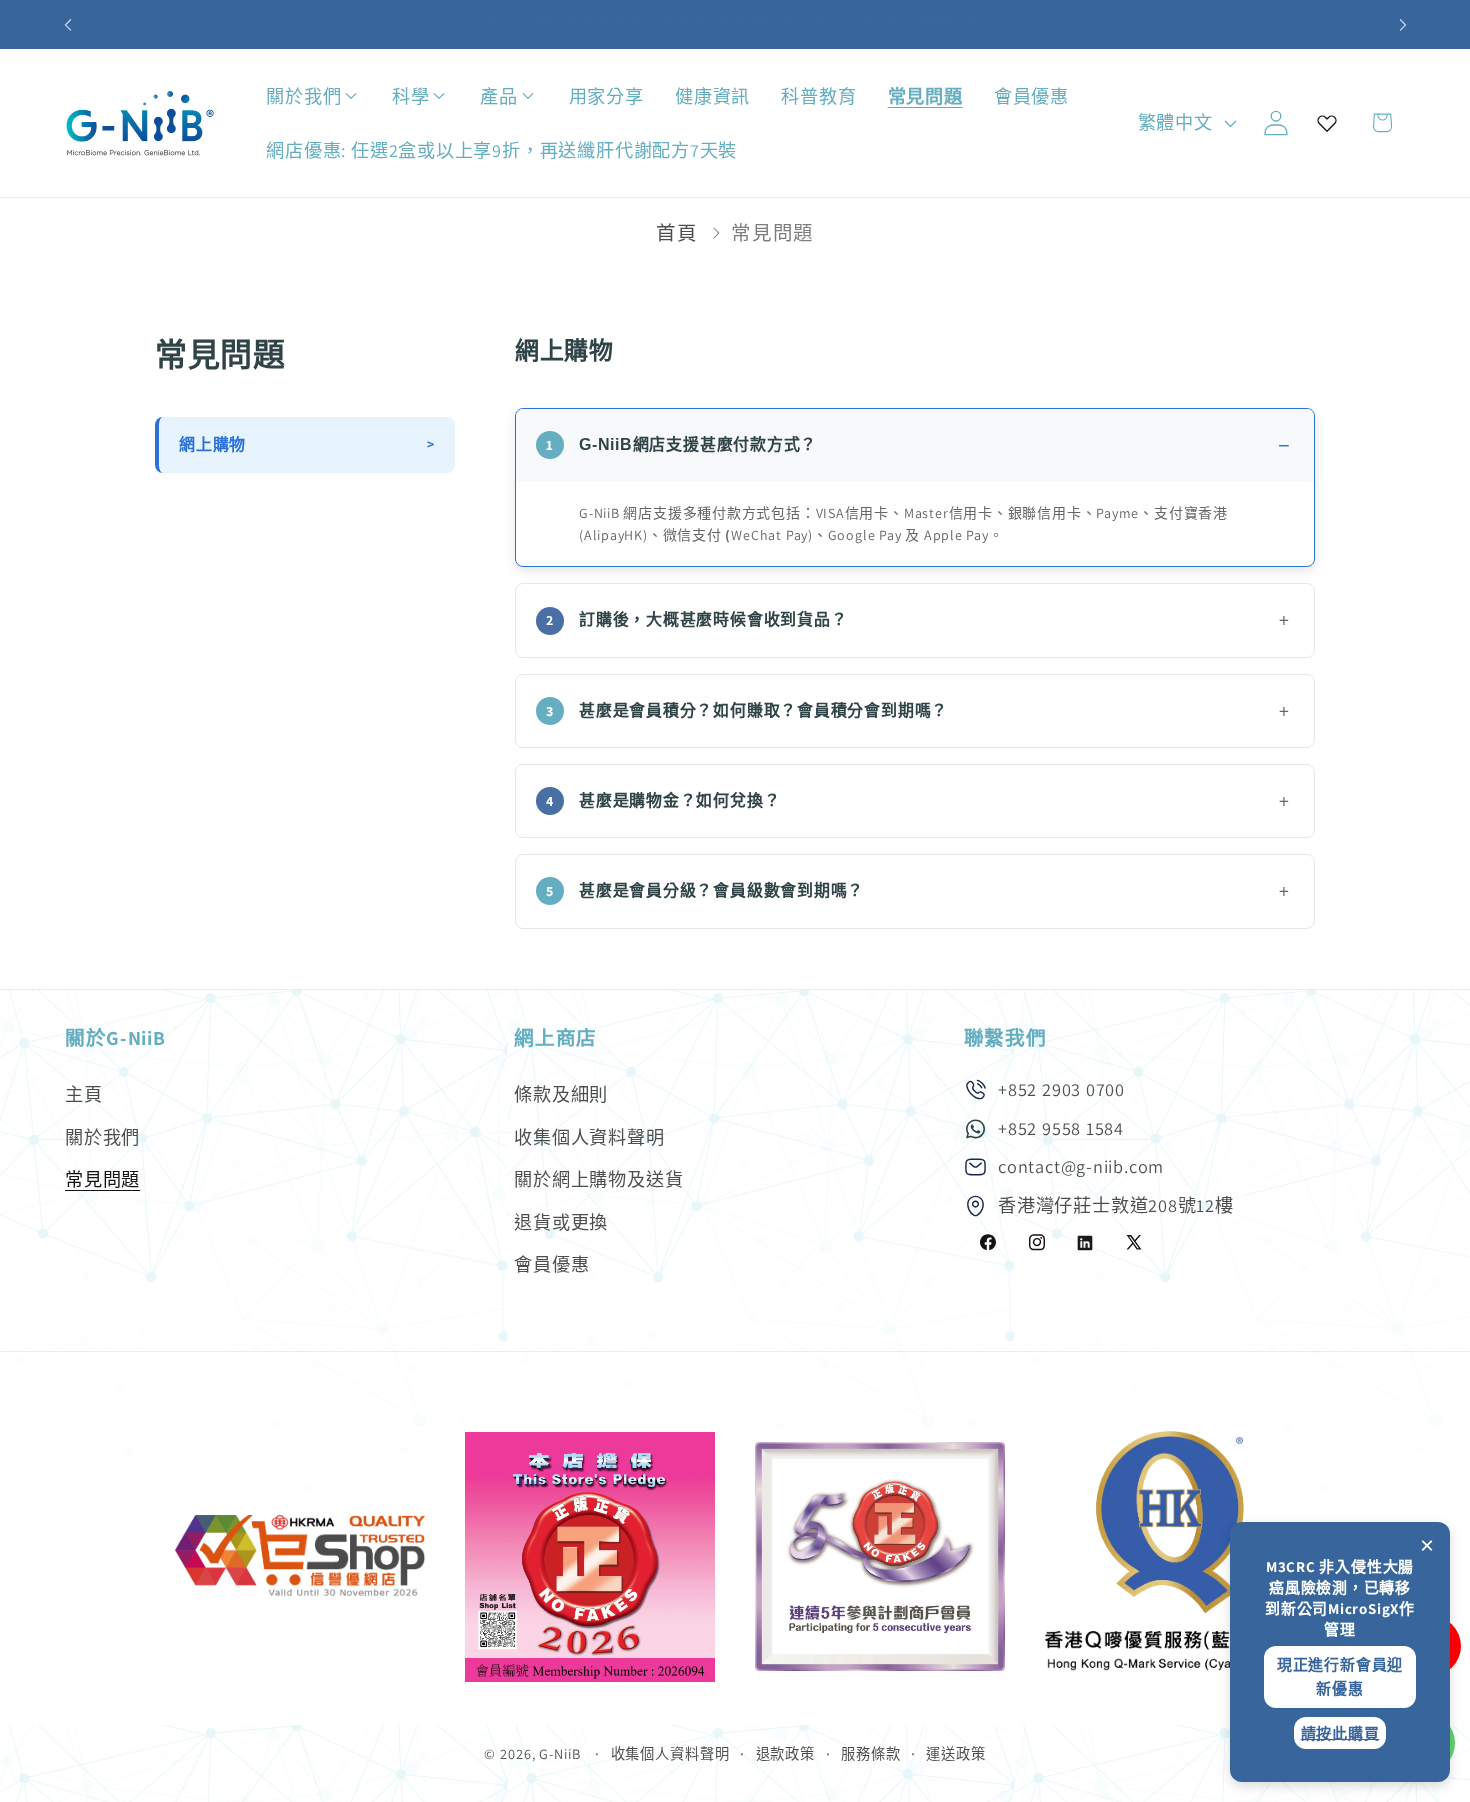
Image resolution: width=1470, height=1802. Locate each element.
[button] (370, 96)
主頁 (84, 1094)
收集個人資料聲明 (589, 1137)
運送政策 (956, 1753)
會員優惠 (551, 1264)
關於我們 (102, 1137)
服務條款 (871, 1753)
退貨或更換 (561, 1222)
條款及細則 (561, 1094)
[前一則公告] (68, 24)
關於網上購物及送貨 (598, 1179)
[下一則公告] (1403, 24)
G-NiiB (559, 1753)
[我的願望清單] (1327, 123)
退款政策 (786, 1753)
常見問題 (102, 1179)
